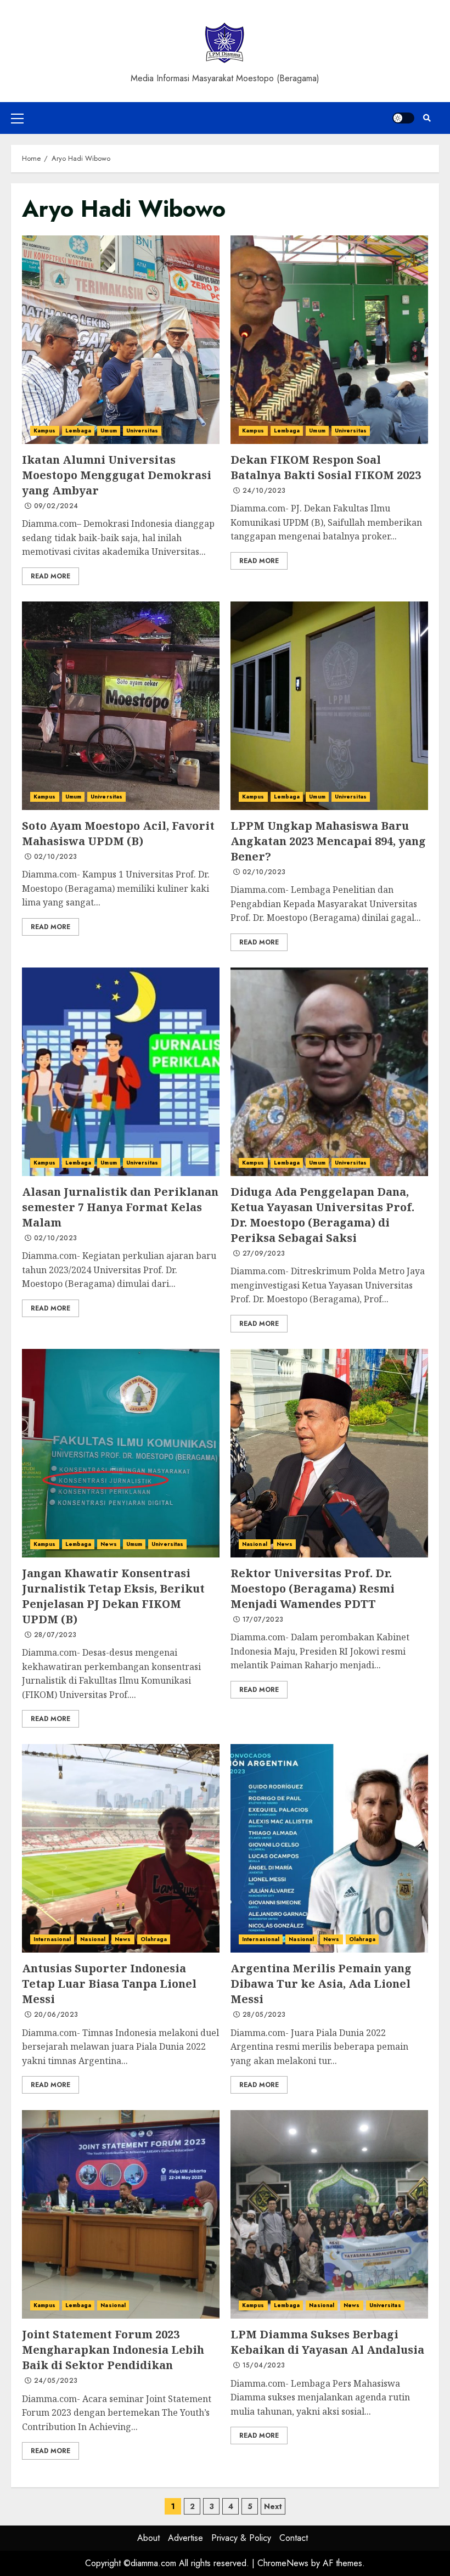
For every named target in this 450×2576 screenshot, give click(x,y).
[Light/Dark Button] (403, 118)
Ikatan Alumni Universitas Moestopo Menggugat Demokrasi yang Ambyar (121, 340)
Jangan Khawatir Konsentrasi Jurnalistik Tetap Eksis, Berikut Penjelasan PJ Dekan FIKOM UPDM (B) (121, 1453)
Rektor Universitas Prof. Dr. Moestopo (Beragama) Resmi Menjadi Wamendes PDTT (329, 1453)
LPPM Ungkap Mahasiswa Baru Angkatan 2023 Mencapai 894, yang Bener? (329, 706)
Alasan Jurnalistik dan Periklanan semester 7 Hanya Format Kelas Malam (121, 1072)
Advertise (185, 2538)
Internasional (52, 1939)
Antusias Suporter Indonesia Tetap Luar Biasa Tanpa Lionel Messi (121, 1848)
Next (273, 2506)
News (108, 1544)
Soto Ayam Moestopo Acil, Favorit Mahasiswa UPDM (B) (121, 706)
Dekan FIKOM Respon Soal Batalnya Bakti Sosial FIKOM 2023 (329, 340)
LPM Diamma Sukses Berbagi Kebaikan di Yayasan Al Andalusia (329, 2214)
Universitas (142, 431)
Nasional (255, 1544)
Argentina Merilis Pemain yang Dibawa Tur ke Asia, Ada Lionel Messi (329, 1848)
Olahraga (154, 1939)
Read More (50, 576)
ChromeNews (283, 2563)
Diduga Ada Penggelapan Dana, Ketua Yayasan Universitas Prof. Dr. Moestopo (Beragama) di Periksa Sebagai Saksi (329, 1072)
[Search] (427, 118)
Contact (294, 2538)
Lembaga (78, 431)
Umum (108, 431)
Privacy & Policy (241, 2538)
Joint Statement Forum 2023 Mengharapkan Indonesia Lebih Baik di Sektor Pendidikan (121, 2214)
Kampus (45, 431)
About (148, 2538)
